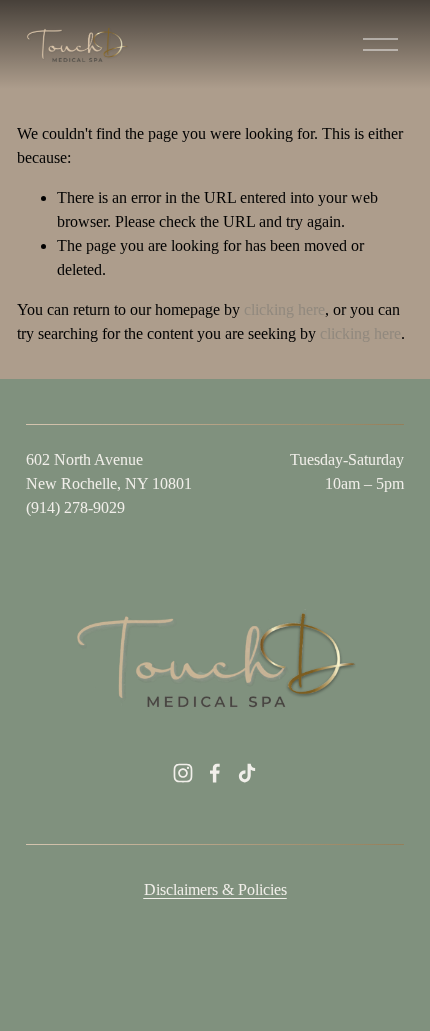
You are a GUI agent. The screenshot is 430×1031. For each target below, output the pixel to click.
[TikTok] (247, 773)
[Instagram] (183, 773)
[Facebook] (215, 773)
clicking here (284, 309)
